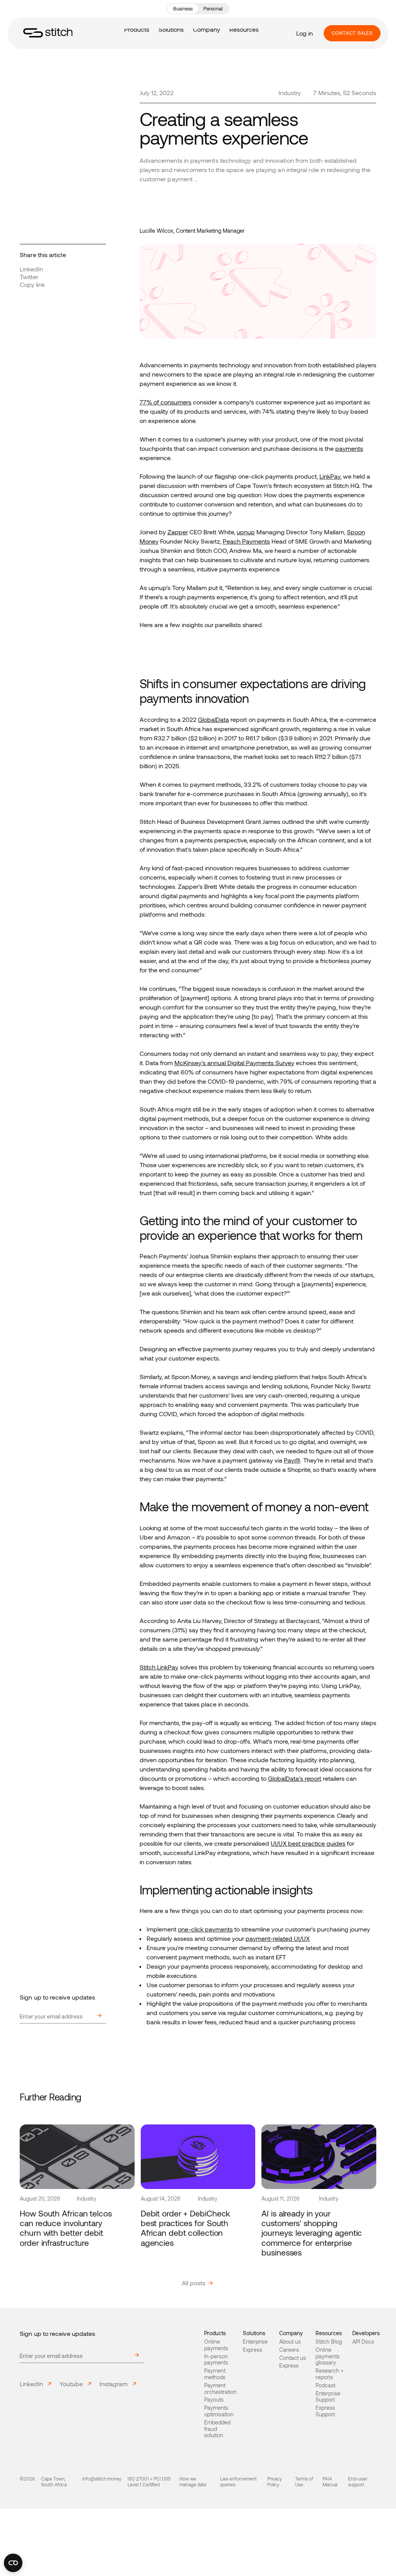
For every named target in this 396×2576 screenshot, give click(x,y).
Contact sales (352, 33)
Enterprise (255, 2342)
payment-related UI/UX (278, 1938)
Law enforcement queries (238, 2481)
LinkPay (330, 476)
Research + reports (329, 2374)
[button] (171, 29)
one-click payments (205, 1929)
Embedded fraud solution (217, 2429)
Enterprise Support (328, 2397)
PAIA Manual (330, 2481)
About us (290, 2342)
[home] (48, 33)
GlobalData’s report (295, 1778)
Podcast (325, 2385)
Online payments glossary (328, 2356)
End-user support (358, 2481)
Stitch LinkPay (159, 1667)
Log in (305, 33)
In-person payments (216, 2360)
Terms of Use (304, 2481)
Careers (289, 2350)
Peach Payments (246, 541)
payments (349, 448)
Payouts (214, 2400)
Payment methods (215, 2374)
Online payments (216, 2345)
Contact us (293, 2358)
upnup (246, 532)
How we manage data (193, 2481)
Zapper (178, 532)
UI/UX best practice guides (308, 1843)
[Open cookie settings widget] (13, 2563)
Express (253, 2350)
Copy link (32, 284)
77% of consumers (166, 402)
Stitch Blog (329, 2342)
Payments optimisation (219, 2411)
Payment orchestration (220, 2389)
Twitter (29, 277)
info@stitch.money (102, 2479)
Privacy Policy (275, 2481)
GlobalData (213, 719)
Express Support (325, 2411)
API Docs (363, 2342)
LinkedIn (31, 269)
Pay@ (292, 1460)
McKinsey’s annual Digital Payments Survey (234, 1063)
